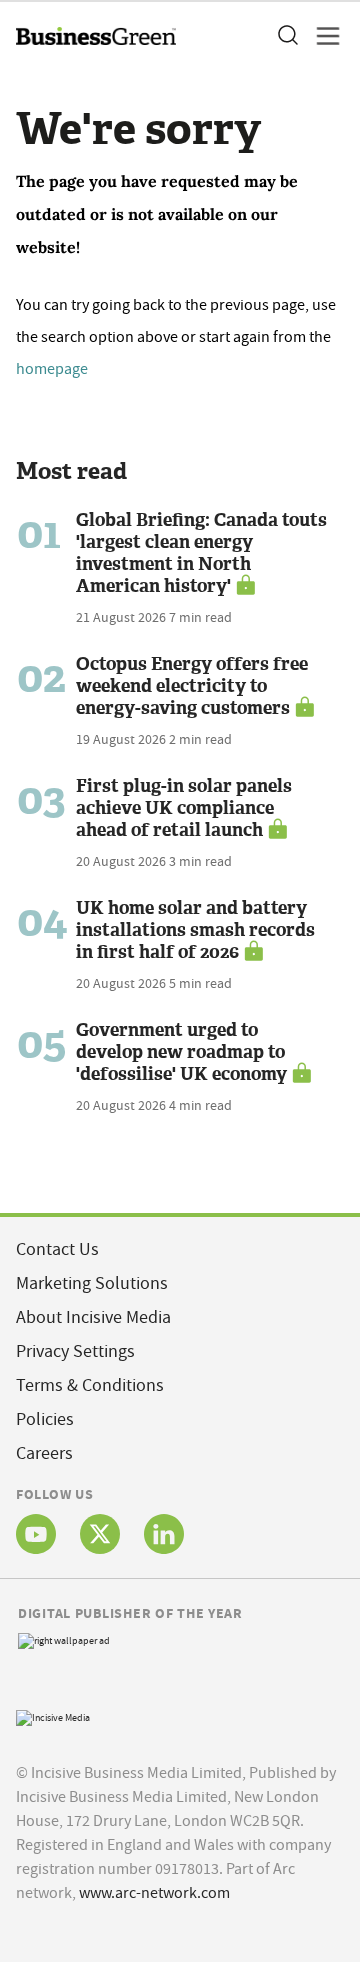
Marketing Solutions (92, 1283)
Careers (44, 1453)
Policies (45, 1419)
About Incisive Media (93, 1317)
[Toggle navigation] (322, 36)
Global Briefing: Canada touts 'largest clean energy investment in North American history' (201, 553)
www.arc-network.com (154, 1893)
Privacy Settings (75, 1351)
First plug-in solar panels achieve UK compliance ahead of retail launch (184, 808)
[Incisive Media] (53, 1715)
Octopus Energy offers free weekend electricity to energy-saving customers (192, 686)
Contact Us (57, 1249)
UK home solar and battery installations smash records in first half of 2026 (195, 930)
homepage (52, 369)
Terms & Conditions (90, 1385)
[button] (287, 36)
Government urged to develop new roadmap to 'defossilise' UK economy (181, 1052)
